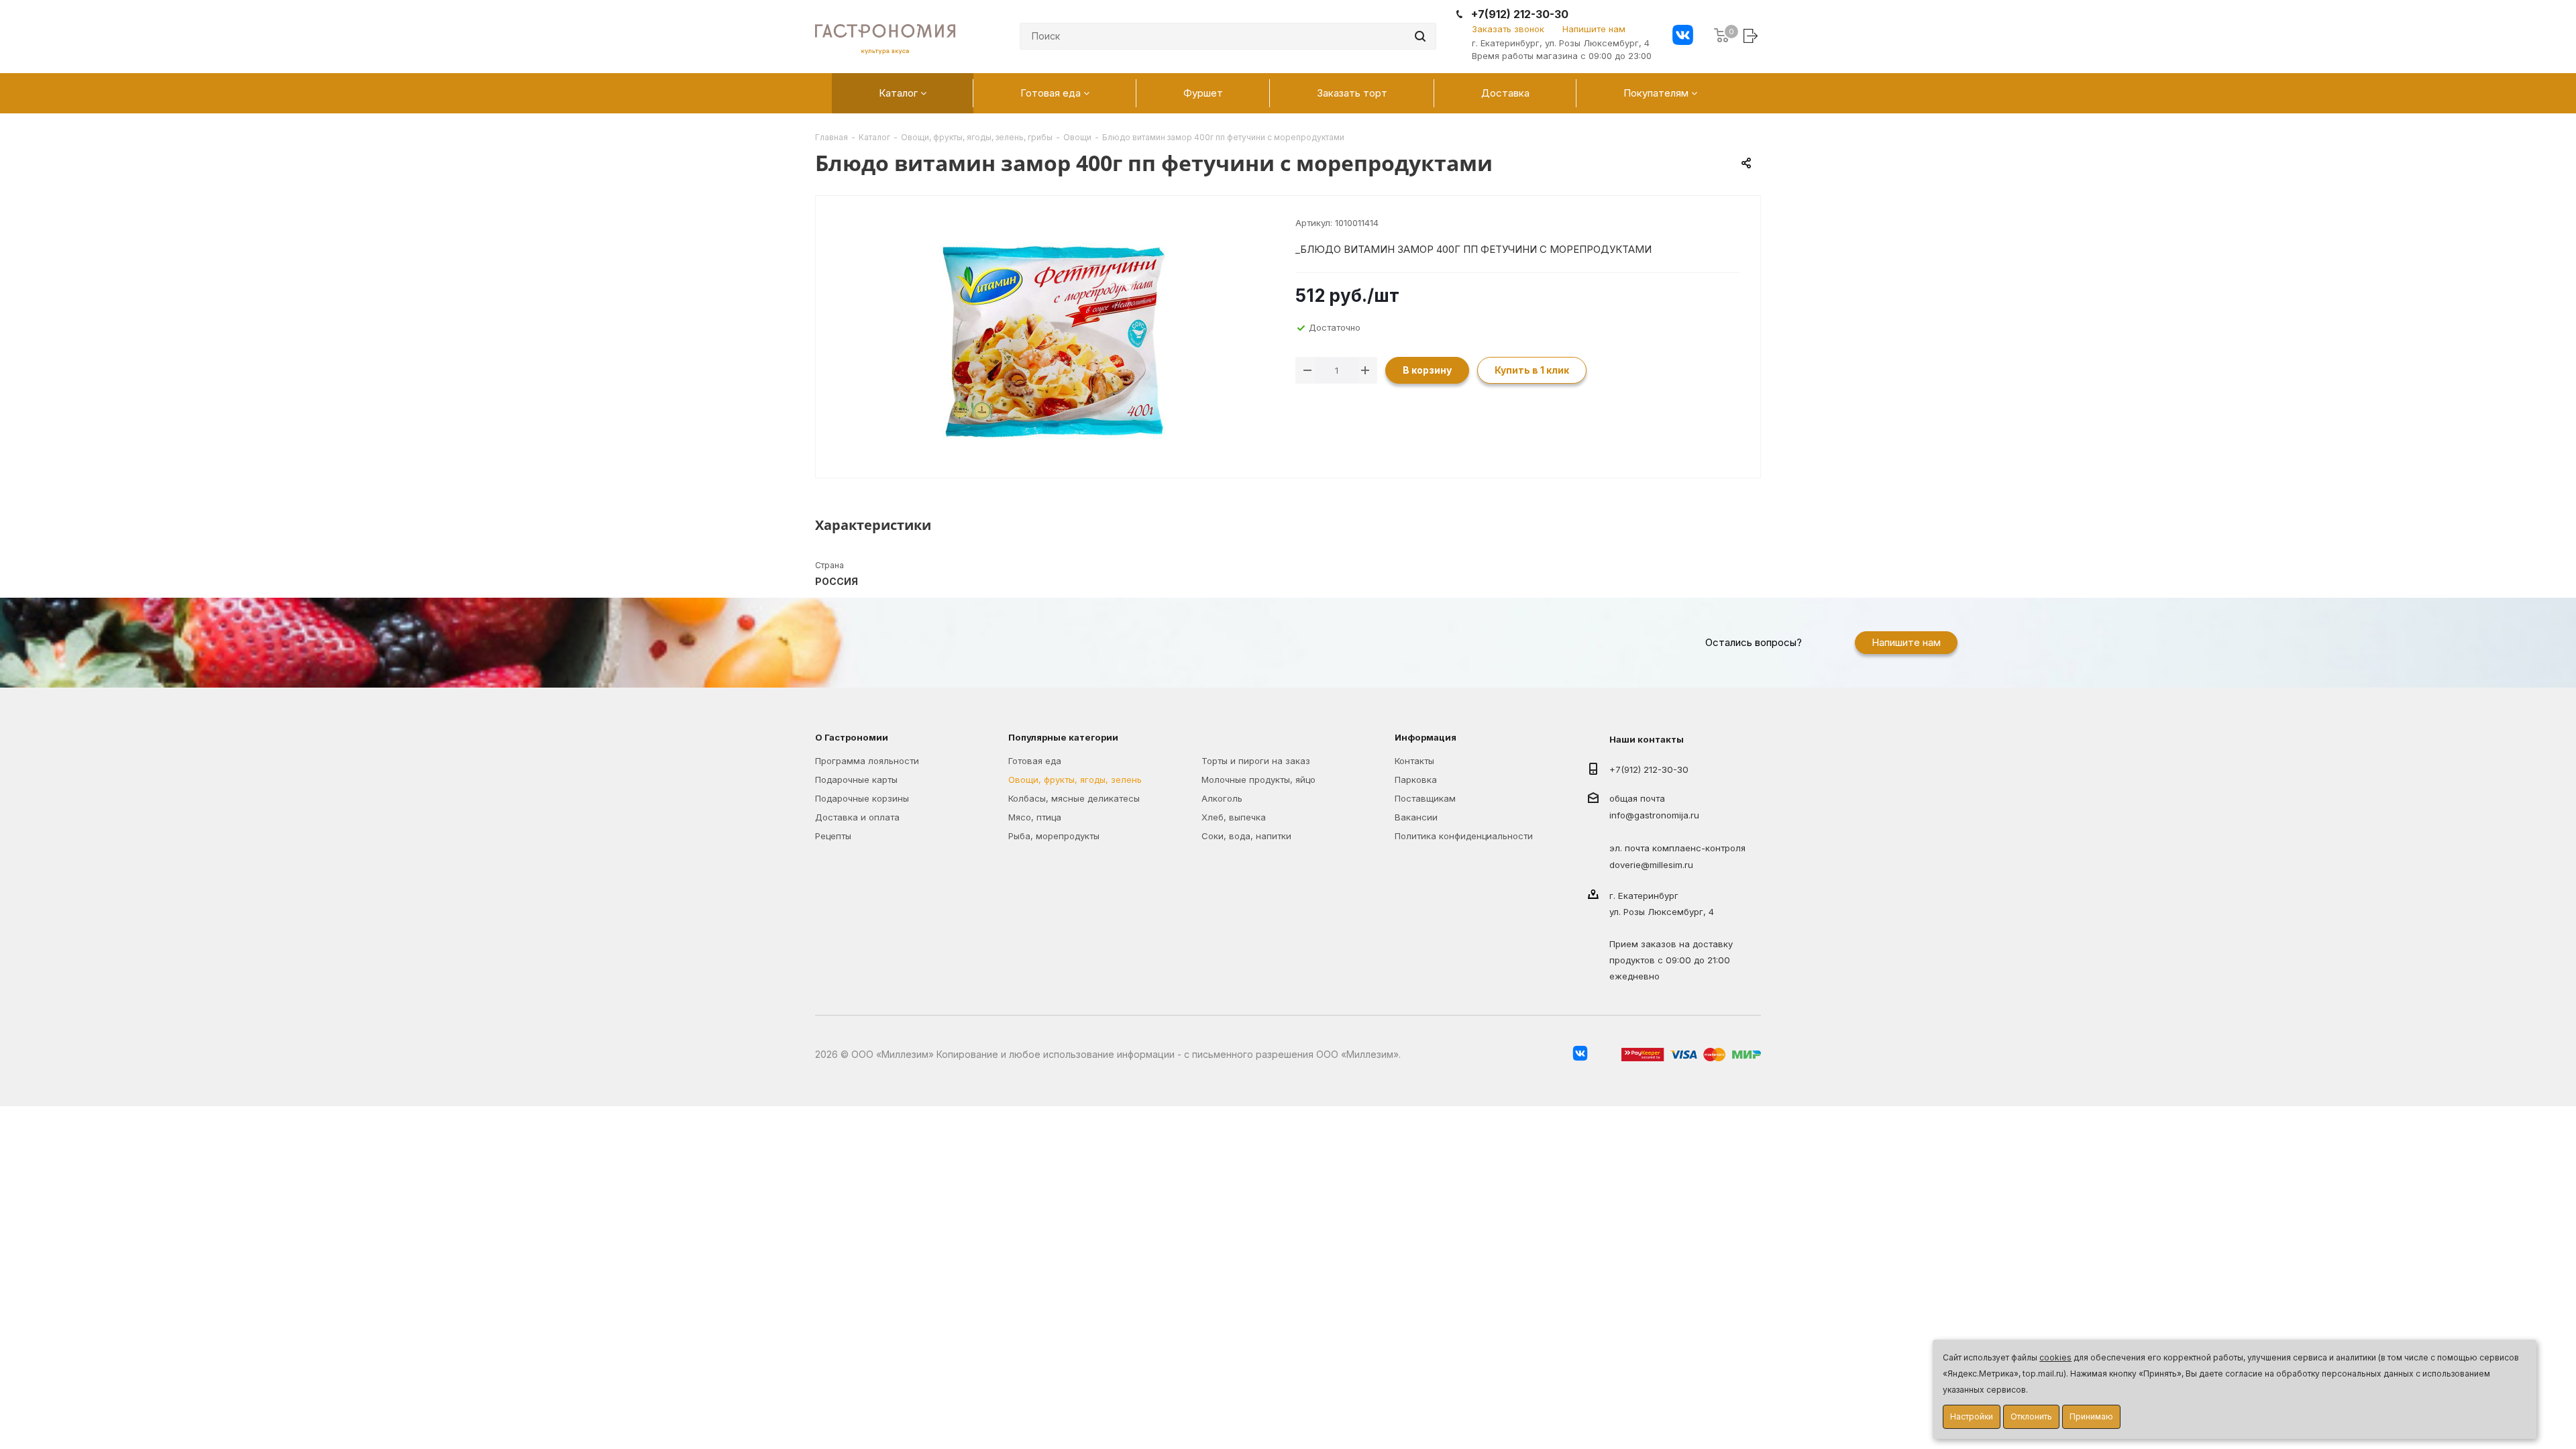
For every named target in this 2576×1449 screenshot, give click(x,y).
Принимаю (2091, 1416)
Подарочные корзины (862, 798)
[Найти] (1420, 36)
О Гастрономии (852, 737)
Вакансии (1416, 817)
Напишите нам (1594, 29)
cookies (2055, 1357)
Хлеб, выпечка (1234, 817)
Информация (1426, 737)
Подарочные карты (856, 780)
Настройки (1972, 1416)
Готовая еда (1035, 761)
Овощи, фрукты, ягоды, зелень (1075, 780)
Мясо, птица (1035, 817)
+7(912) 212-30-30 (1520, 14)
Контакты (1414, 761)
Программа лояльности (867, 761)
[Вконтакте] (1683, 37)
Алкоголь (1222, 798)
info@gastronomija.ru (1654, 816)
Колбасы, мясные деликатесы (1074, 798)
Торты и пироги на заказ (1256, 761)
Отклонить (2031, 1416)
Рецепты (833, 836)
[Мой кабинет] (1752, 35)
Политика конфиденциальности (1464, 836)
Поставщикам (1425, 798)
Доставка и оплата (857, 817)
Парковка (1416, 780)
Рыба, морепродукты (1054, 836)
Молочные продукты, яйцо (1258, 780)
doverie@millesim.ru (1651, 865)
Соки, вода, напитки (1246, 836)
